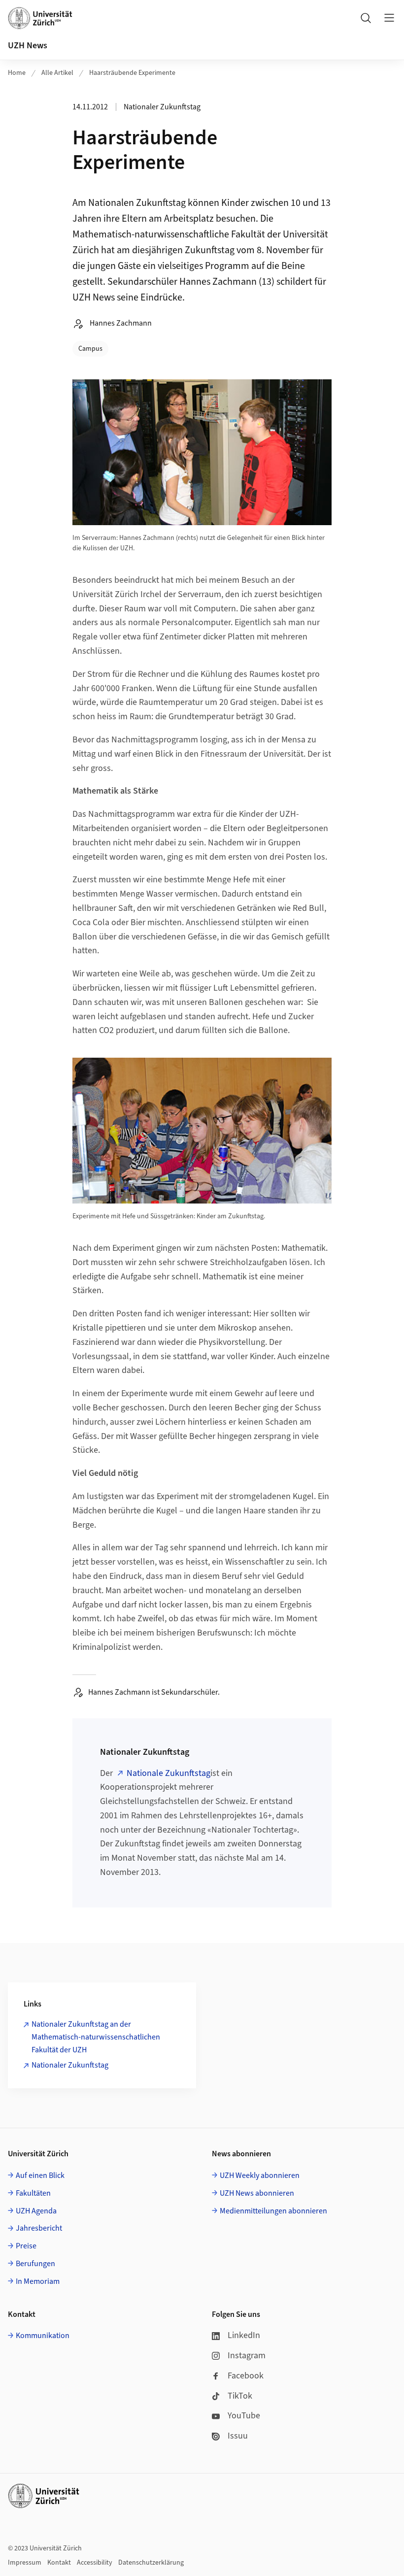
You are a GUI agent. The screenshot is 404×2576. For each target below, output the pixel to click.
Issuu (238, 2436)
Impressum (25, 2563)
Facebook (246, 2376)
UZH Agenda (36, 2211)
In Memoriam (38, 2281)
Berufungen (35, 2264)
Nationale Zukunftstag (168, 1773)
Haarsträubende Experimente (132, 73)
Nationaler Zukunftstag (70, 2065)
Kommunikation (43, 2336)
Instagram (247, 2356)
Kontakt (59, 2563)
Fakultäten (33, 2193)
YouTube (244, 2416)
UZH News (28, 46)
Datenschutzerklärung (151, 2563)
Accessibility (95, 2563)
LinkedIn (244, 2335)
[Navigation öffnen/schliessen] (389, 18)
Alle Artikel (57, 73)
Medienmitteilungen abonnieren (273, 2211)
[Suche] (366, 18)
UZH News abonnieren (257, 2193)
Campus (90, 349)
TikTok (240, 2396)
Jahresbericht (39, 2228)
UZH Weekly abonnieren (260, 2175)
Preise (26, 2246)
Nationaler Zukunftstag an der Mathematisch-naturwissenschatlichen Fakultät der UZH (96, 2037)
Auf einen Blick (40, 2175)
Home (17, 73)
